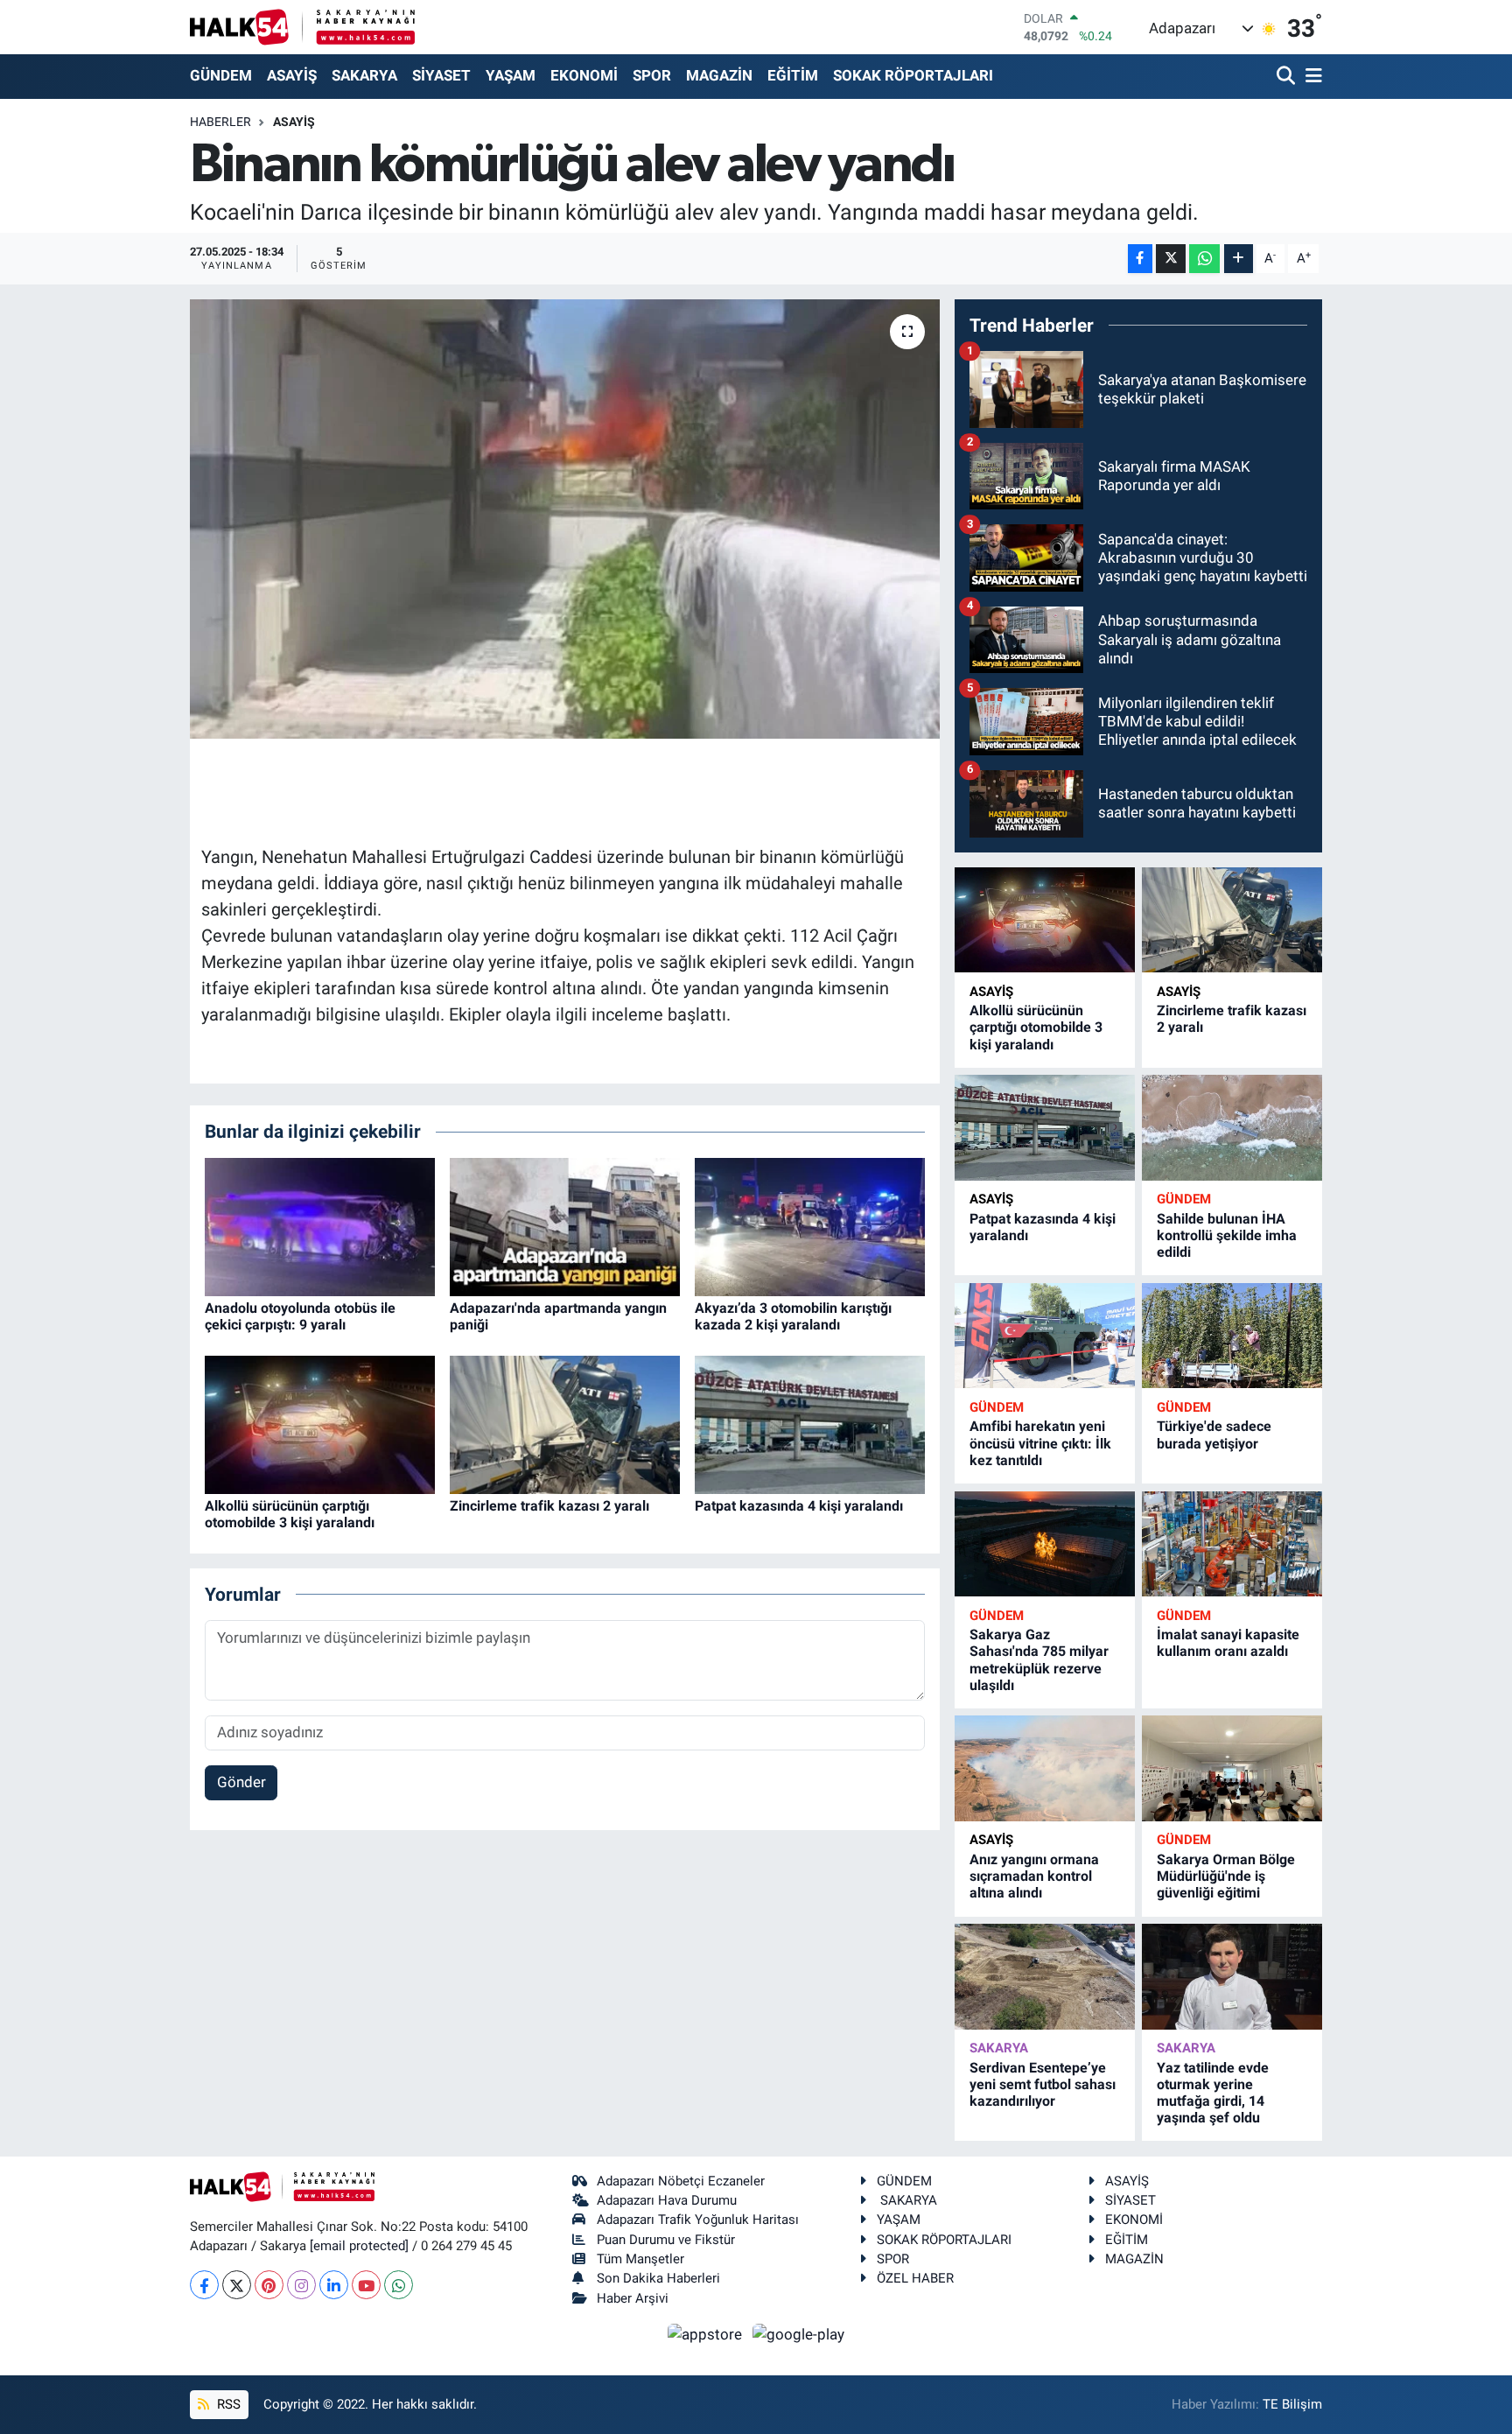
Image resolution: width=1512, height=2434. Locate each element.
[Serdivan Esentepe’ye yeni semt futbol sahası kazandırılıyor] (1045, 1977)
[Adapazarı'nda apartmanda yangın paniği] (565, 1225)
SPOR (652, 75)
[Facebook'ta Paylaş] (1140, 259)
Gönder (241, 1782)
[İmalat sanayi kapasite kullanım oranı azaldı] (1232, 1544)
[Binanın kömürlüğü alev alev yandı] (565, 519)
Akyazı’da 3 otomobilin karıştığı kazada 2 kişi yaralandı (793, 1316)
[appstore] (707, 2333)
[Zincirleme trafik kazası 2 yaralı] (565, 1423)
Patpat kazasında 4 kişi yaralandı (799, 1506)
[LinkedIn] (334, 2285)
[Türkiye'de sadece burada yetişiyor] (1232, 1336)
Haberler (220, 122)
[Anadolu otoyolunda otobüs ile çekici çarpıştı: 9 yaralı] (320, 1225)
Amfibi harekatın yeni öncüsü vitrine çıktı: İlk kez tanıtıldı (1040, 1443)
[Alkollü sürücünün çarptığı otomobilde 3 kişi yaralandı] (320, 1423)
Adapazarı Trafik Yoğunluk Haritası (698, 2220)
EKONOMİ (584, 75)
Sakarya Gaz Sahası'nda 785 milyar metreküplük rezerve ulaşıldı (1039, 1660)
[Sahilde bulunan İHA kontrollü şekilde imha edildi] (1232, 1128)
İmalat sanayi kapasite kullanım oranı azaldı (1228, 1643)
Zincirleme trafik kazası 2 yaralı (549, 1506)
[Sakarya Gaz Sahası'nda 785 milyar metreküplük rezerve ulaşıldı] (1045, 1544)
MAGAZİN (719, 75)
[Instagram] (301, 2285)
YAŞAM (511, 75)
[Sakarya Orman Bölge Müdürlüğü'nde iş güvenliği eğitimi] (1232, 1768)
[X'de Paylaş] (1171, 259)
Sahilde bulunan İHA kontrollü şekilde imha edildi (1227, 1235)
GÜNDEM (221, 75)
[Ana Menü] (1311, 77)
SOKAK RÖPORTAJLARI (913, 75)
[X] (237, 2285)
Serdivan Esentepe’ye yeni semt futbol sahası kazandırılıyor (1043, 2084)
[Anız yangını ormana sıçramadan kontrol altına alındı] (1045, 1768)
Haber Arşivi (633, 2298)
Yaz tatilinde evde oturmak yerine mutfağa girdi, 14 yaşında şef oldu (1213, 2093)
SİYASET (441, 75)
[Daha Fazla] (1239, 259)
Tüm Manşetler (640, 2259)
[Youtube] (366, 2285)
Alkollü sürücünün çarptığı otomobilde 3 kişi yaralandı (290, 1514)
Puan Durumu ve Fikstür (666, 2240)
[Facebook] (204, 2285)
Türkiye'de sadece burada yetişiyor (1214, 1434)
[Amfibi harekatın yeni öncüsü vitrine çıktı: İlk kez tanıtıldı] (1045, 1336)
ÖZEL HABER (915, 2278)
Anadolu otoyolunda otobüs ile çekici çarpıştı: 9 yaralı (300, 1316)
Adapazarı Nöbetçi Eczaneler (681, 2181)
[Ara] (1288, 77)
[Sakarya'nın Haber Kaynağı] (302, 27)
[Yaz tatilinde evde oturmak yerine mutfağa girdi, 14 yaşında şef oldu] (1232, 1977)
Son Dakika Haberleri (658, 2278)
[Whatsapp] (399, 2285)
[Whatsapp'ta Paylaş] (1204, 259)
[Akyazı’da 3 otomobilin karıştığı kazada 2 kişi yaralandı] (810, 1225)
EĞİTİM (793, 75)
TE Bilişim (1292, 2404)
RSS (227, 2404)
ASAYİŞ (292, 75)
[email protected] (359, 2246)
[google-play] (799, 2333)
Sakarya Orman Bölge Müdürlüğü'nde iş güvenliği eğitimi (1226, 1876)
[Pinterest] (269, 2285)
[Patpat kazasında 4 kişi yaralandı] (810, 1423)
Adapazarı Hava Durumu (667, 2200)
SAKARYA (364, 75)
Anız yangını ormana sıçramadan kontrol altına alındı (1034, 1876)
